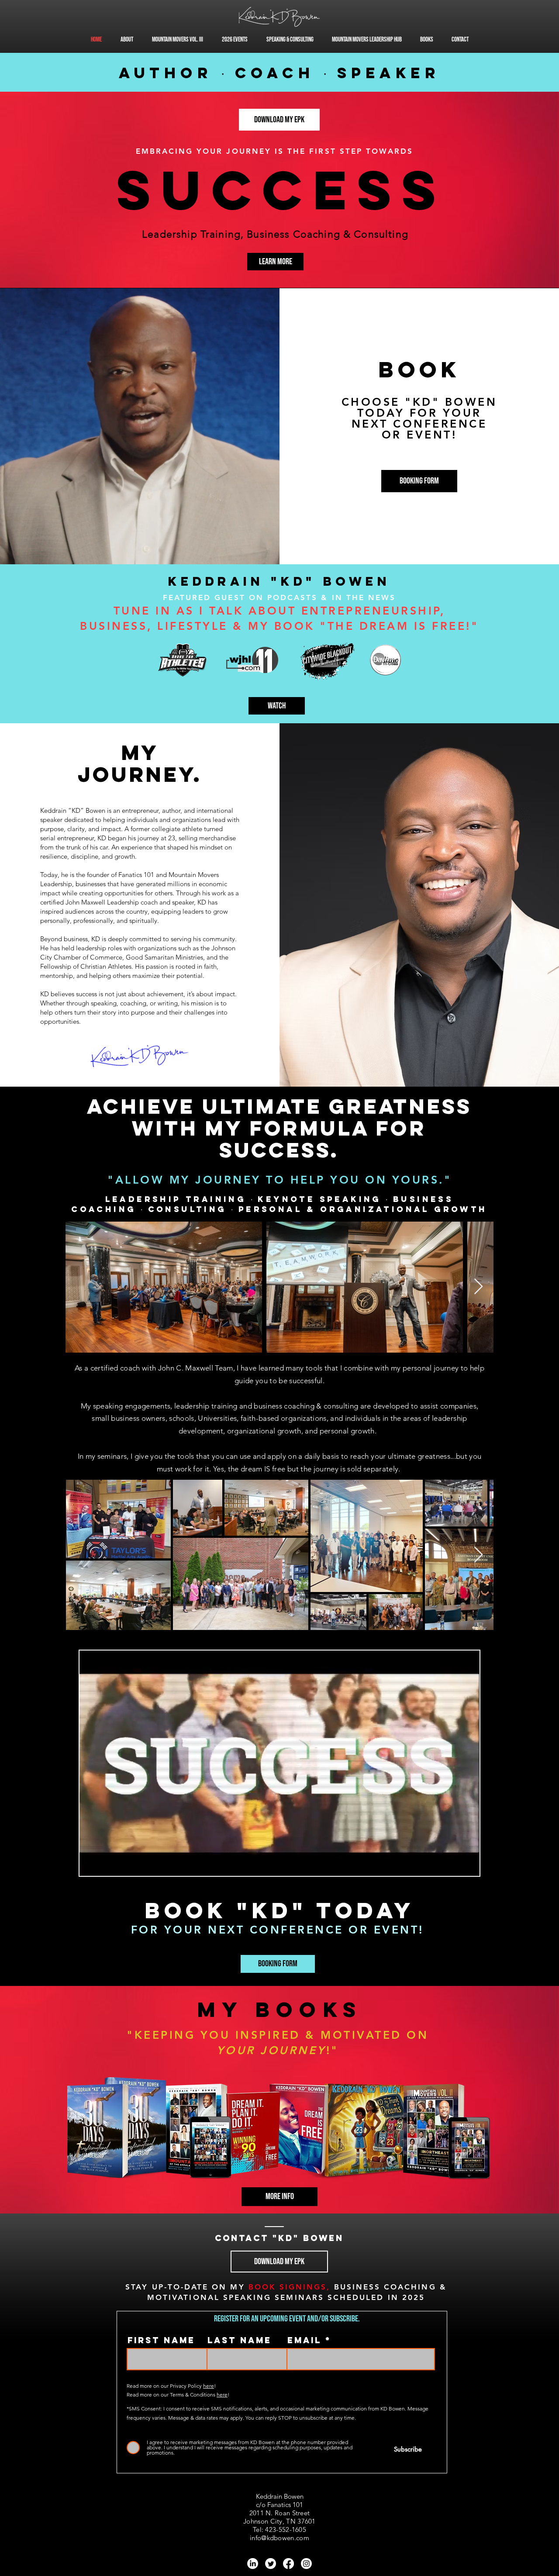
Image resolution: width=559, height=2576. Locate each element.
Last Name (240, 2340)
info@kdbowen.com (279, 2538)
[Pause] (91, 1864)
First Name (161, 2340)
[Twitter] (271, 2564)
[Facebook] (288, 2564)
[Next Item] (478, 1287)
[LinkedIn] (253, 2564)
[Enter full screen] (468, 1864)
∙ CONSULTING (186, 1209)
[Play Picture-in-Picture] (453, 1864)
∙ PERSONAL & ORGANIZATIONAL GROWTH (359, 1209)
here (209, 2386)
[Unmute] (106, 1864)
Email (304, 2340)
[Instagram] (306, 2564)
